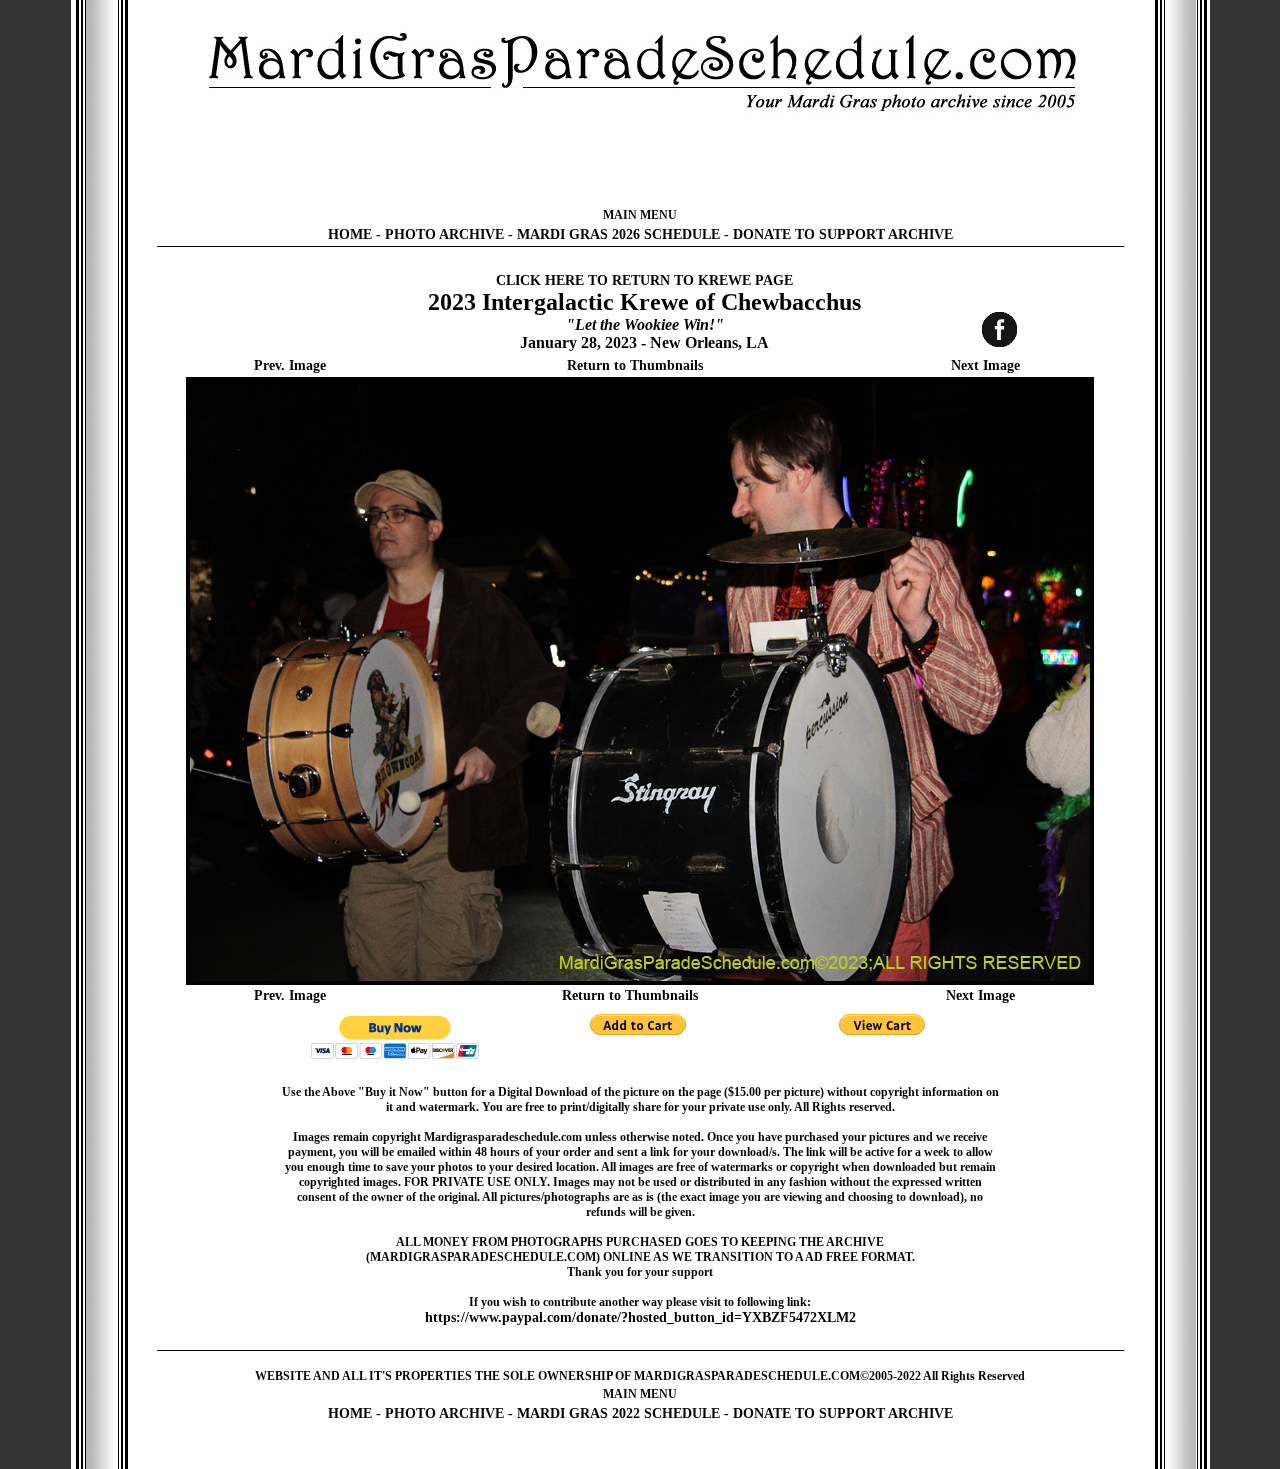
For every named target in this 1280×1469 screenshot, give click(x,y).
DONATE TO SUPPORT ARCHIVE (843, 234)
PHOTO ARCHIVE (444, 234)
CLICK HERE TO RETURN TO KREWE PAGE (644, 280)
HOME (350, 234)
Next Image (985, 365)
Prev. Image (290, 365)
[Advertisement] (640, 160)
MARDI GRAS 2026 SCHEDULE (618, 234)
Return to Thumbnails (635, 365)
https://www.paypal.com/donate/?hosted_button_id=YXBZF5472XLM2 (640, 1317)
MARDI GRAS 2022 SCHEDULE (618, 1413)
